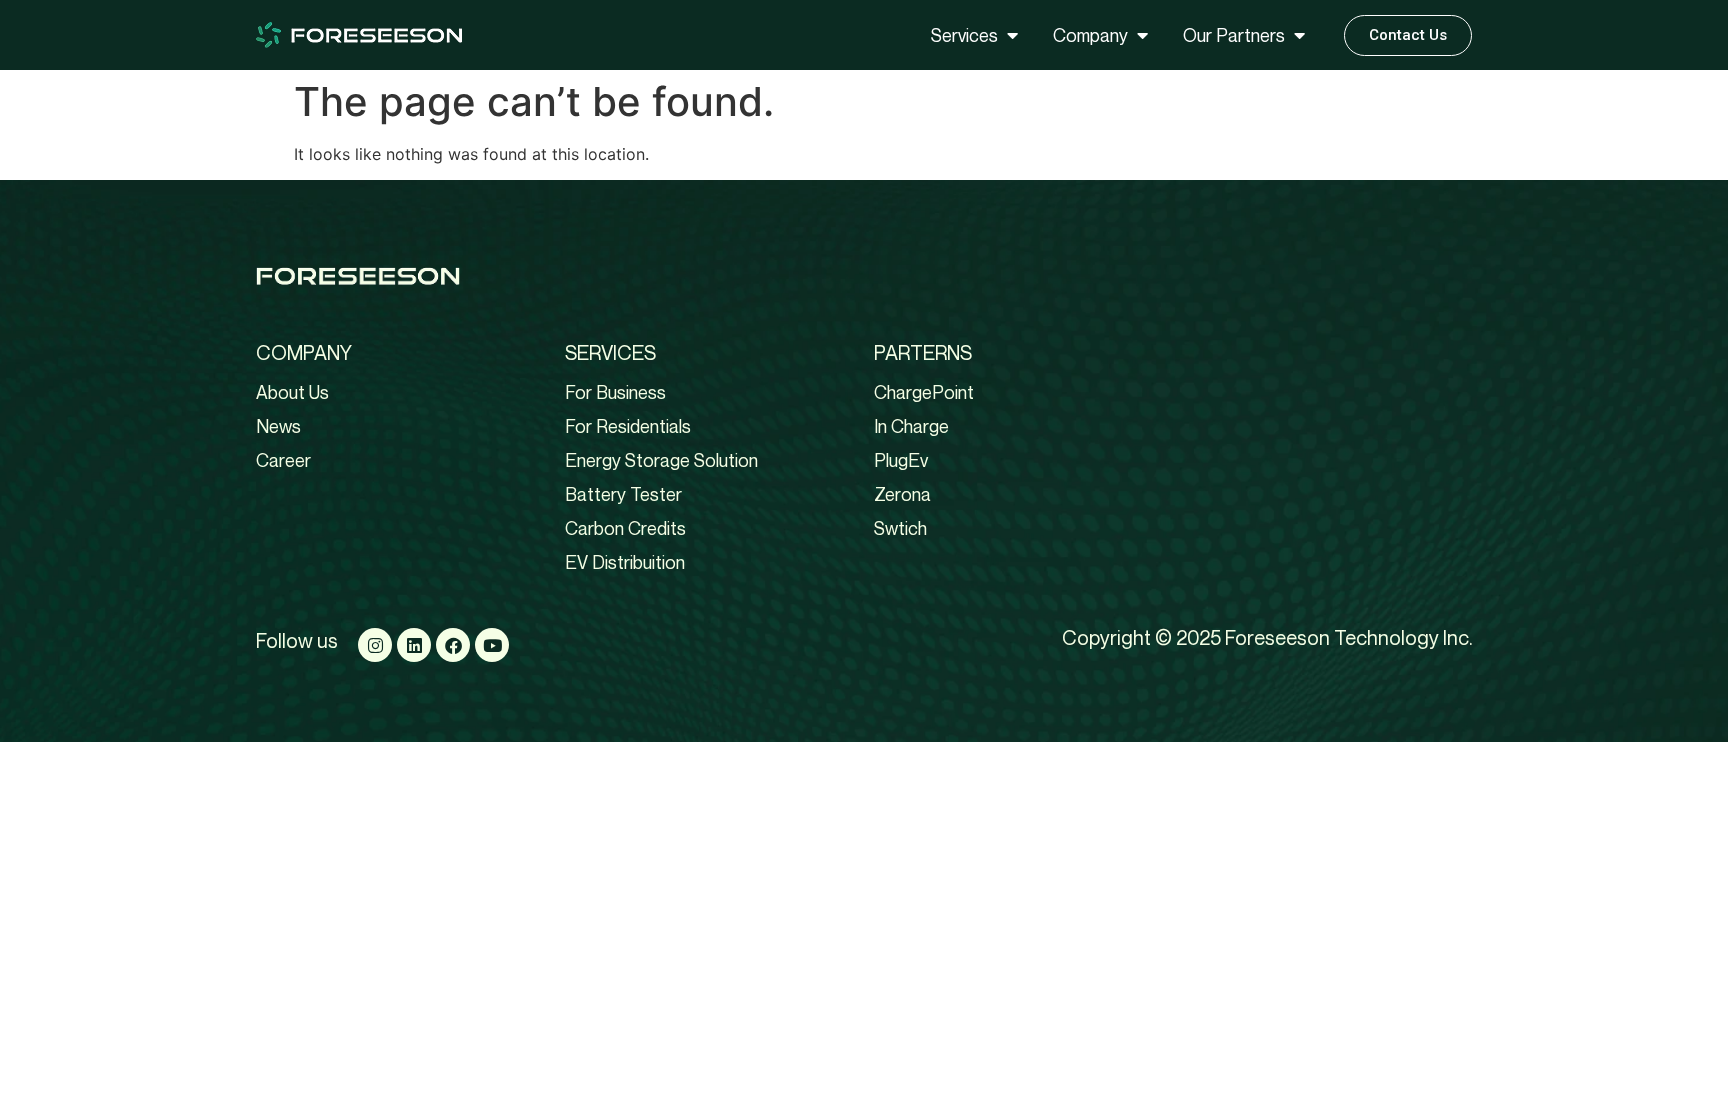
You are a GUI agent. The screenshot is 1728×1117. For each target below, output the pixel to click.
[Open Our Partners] (1299, 35)
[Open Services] (1012, 35)
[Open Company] (1142, 35)
